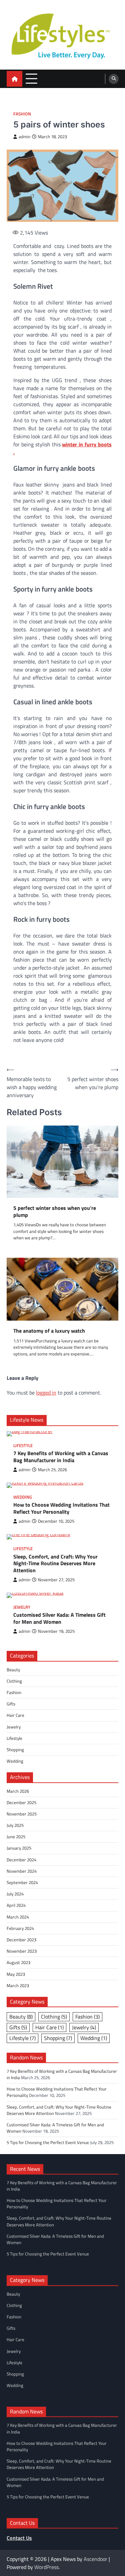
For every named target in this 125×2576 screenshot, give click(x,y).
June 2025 (16, 1837)
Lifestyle (23, 1446)
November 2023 (22, 1951)
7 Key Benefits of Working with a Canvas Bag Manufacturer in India (61, 1457)
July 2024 (15, 1894)
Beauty (13, 1670)
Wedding (23, 1497)
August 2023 (18, 1962)
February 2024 (20, 1928)
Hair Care (15, 1715)
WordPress (46, 2567)
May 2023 (16, 1974)
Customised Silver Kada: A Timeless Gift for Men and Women (59, 1618)
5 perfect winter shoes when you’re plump (55, 1212)
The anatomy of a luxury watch (49, 1331)
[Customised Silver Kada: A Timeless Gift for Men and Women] (62, 1595)
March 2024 (18, 1917)
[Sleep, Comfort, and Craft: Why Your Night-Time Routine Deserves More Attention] (62, 1537)
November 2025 (22, 1814)
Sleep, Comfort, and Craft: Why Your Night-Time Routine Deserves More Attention (55, 1564)
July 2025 (15, 1825)
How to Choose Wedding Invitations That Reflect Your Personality (61, 1508)
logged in (46, 1393)
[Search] (114, 79)
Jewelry (22, 1607)
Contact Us (19, 2538)
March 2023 (18, 1985)
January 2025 (19, 1848)
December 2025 (21, 1802)
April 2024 (16, 1905)
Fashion (22, 114)
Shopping (15, 1750)
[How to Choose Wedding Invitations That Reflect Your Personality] (62, 1485)
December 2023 (21, 1940)
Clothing (14, 1681)
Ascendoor (95, 2559)
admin (24, 137)
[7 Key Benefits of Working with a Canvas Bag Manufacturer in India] (62, 1434)
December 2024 (21, 1860)
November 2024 (22, 1871)
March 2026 (18, 1791)
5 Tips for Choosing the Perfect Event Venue (48, 2142)
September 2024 (22, 1882)
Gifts (11, 1704)
